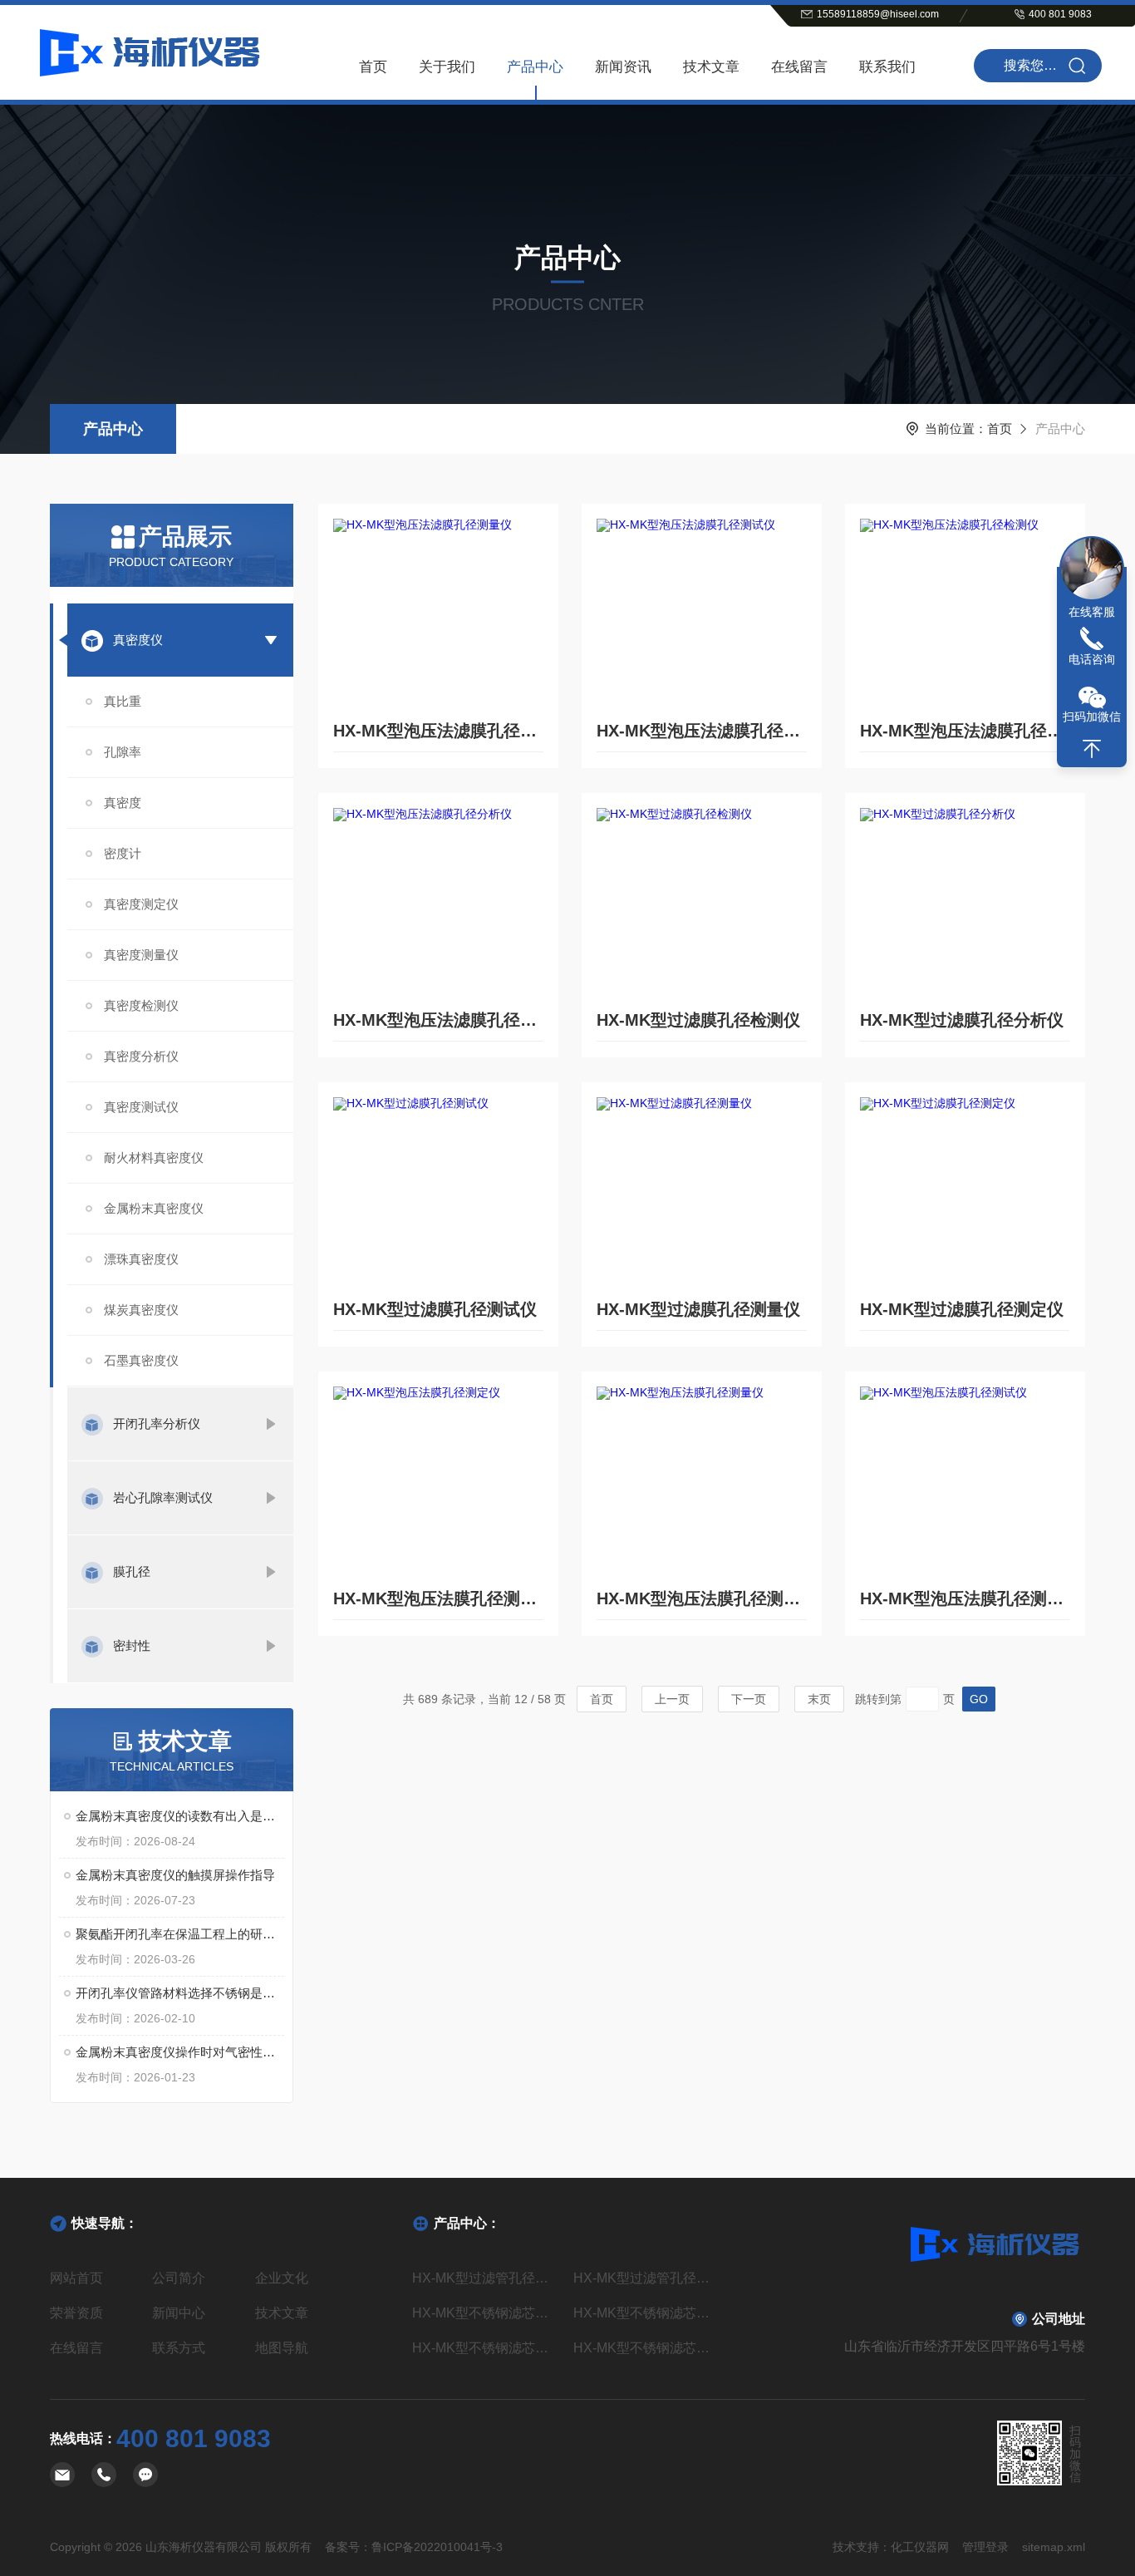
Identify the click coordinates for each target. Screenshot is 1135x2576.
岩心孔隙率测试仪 (163, 1497)
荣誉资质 (76, 2313)
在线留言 (799, 67)
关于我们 (447, 67)
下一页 (749, 1699)
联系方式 (179, 2348)
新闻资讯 (623, 67)
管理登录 (985, 2547)
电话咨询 (1092, 659)
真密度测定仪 (141, 904)
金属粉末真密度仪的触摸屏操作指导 (175, 1875)
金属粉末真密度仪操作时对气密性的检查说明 (180, 2052)
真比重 (123, 701)
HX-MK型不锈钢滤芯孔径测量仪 (648, 2313)
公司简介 (179, 2278)
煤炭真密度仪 (141, 1310)
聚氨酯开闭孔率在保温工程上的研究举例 (180, 1934)
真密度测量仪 (141, 955)
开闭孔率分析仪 (157, 1423)
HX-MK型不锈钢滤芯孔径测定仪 (486, 2313)
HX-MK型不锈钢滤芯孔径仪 (648, 2348)
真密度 (123, 803)
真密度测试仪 (141, 1107)
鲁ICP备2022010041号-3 (437, 2547)
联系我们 (887, 67)
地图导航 (282, 2348)
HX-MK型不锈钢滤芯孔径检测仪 (486, 2348)
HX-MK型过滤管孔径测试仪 (486, 2278)
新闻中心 (179, 2313)
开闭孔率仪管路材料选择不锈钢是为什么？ (180, 1993)
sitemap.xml (1054, 2547)
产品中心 (535, 67)
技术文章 (711, 67)
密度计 (123, 853)
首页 (373, 67)
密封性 (132, 1645)
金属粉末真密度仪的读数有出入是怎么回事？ (180, 1816)
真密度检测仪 (141, 1005)
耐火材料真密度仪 (154, 1157)
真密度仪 (138, 640)
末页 (819, 1699)
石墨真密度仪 (141, 1360)
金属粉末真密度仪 (154, 1208)
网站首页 (76, 2278)
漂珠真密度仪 (141, 1259)
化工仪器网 (920, 2547)
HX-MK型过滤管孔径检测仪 (648, 2278)
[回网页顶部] (1092, 749)
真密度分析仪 (141, 1056)
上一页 (672, 1699)
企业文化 (282, 2278)
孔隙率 (123, 752)
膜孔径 (132, 1571)
